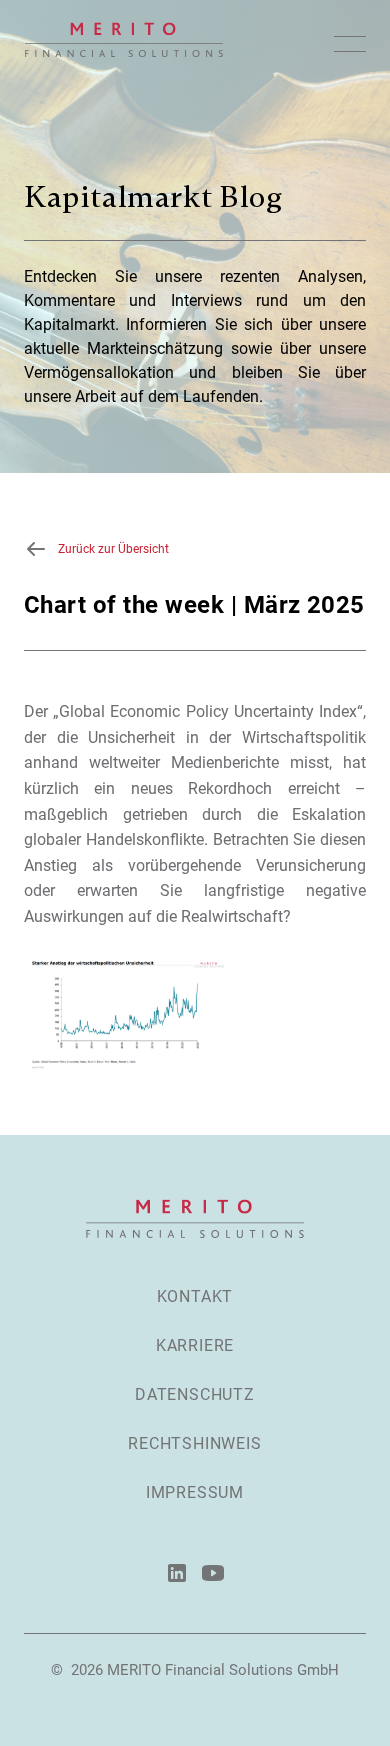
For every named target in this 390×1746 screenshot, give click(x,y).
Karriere (195, 1345)
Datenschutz (195, 1394)
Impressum (195, 1492)
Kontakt (195, 1296)
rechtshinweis (194, 1443)
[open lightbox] (126, 1013)
